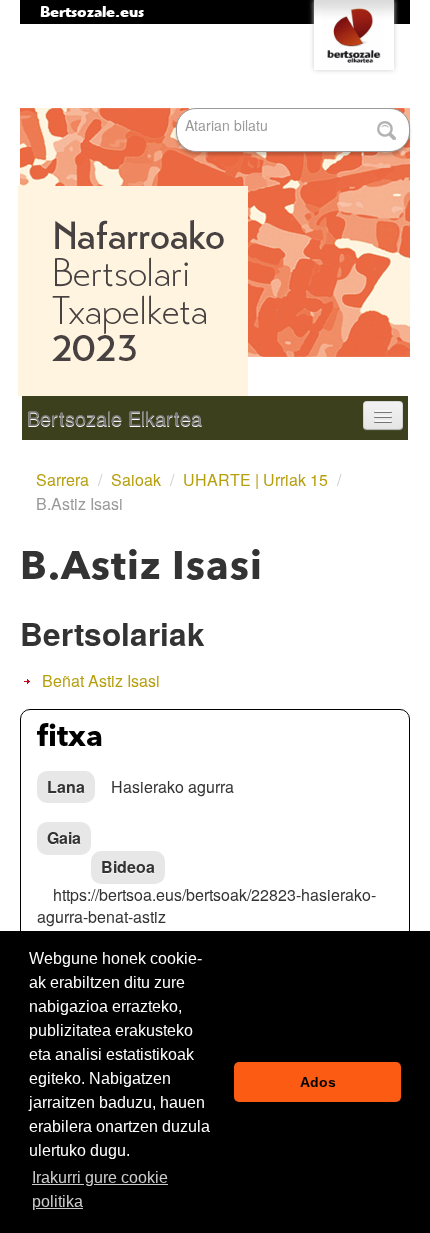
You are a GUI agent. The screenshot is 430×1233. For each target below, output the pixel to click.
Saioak (136, 479)
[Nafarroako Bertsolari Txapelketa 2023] (215, 210)
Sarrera (62, 479)
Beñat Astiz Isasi (101, 680)
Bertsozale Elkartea (114, 417)
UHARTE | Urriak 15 (255, 479)
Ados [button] (318, 1082)
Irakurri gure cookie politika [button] (100, 1189)
